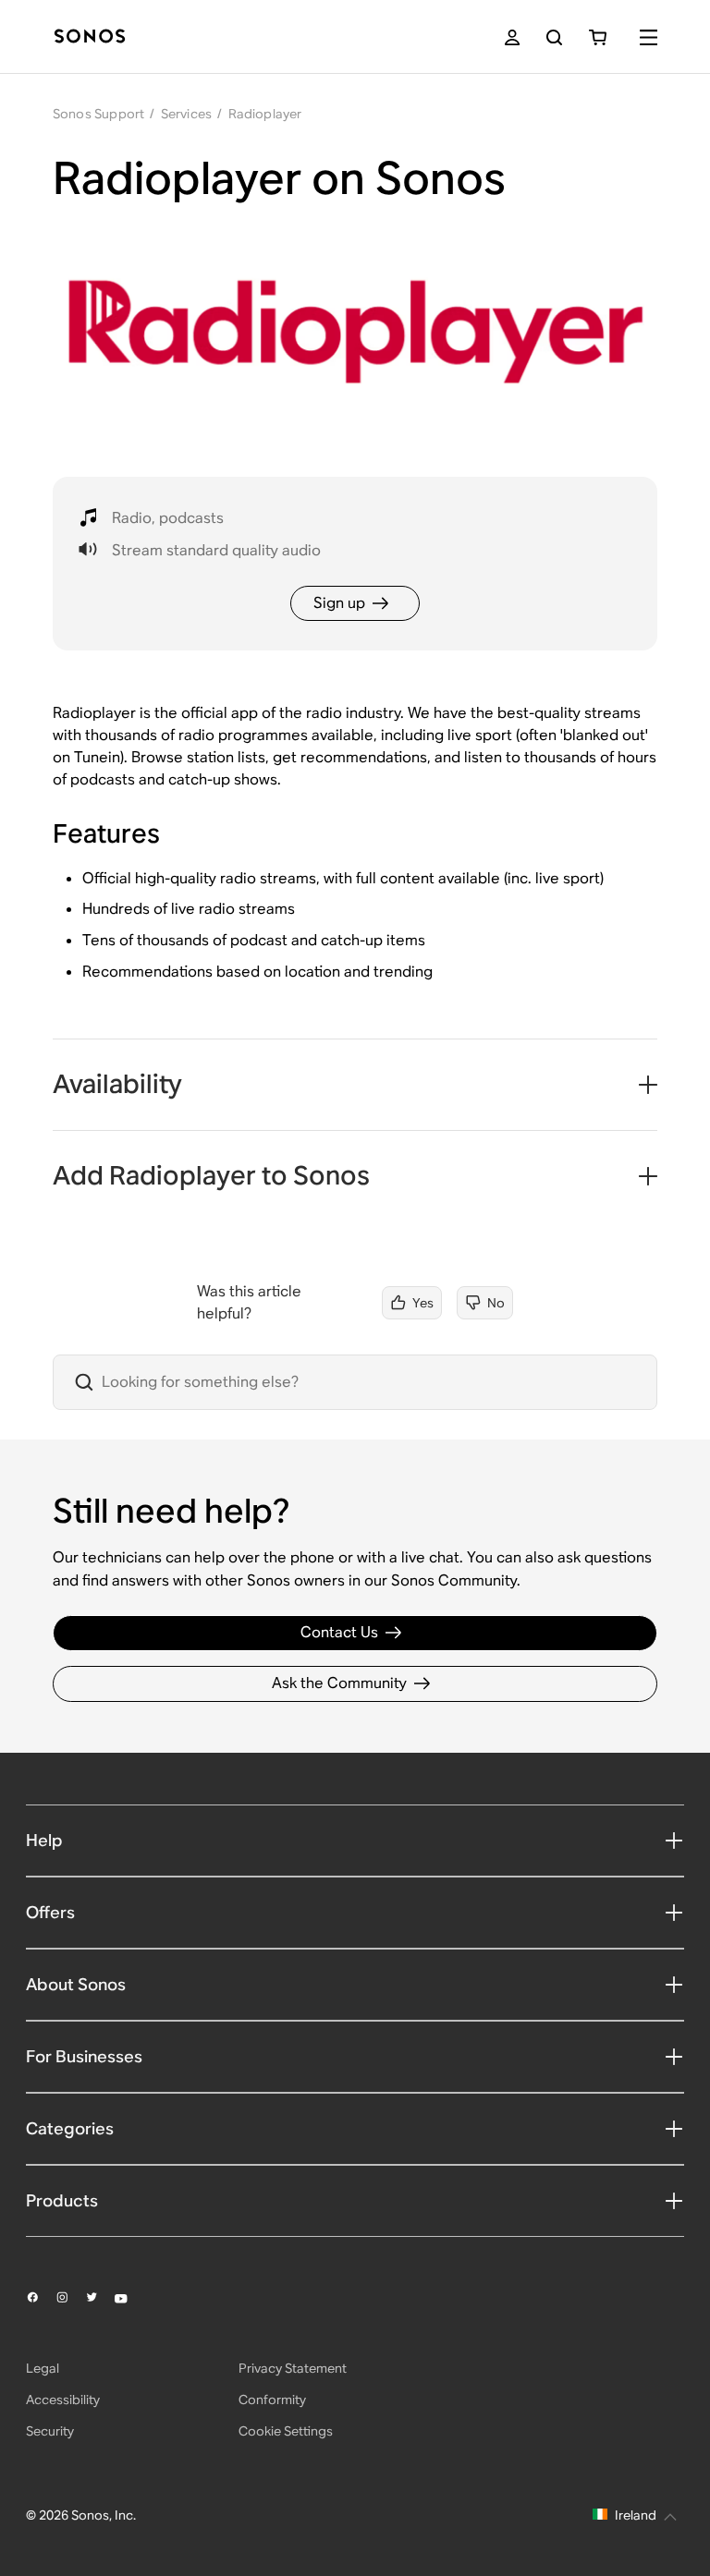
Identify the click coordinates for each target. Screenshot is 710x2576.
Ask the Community (339, 1683)
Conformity (272, 2400)
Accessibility (63, 2400)
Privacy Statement (293, 2368)
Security (50, 2431)
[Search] (554, 37)
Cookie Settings (286, 2431)
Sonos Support (99, 114)
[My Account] (512, 37)
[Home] (90, 37)
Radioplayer (265, 114)
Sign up (339, 603)
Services (187, 114)
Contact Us (339, 1632)
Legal (43, 2368)
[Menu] (649, 37)
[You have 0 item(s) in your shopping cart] (598, 37)
